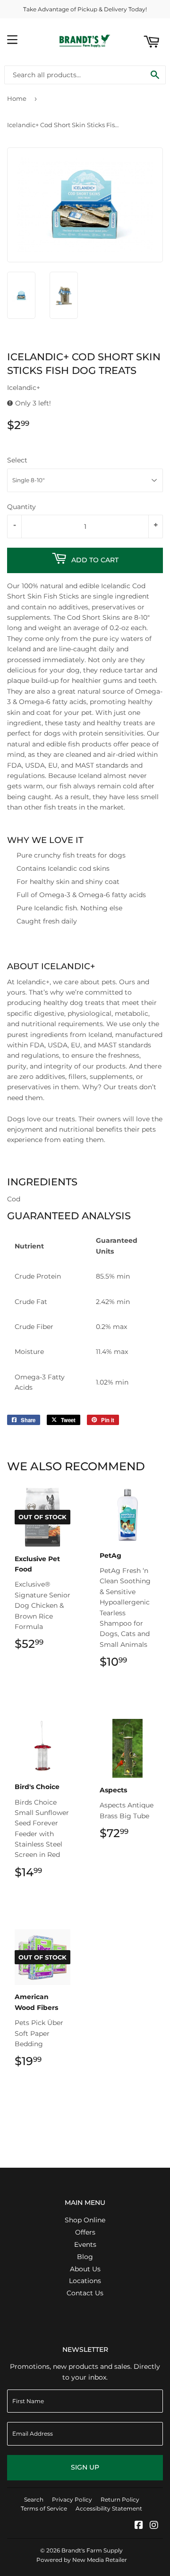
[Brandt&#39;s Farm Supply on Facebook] (139, 2526)
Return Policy (120, 2499)
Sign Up (85, 2467)
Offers (85, 2232)
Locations (85, 2281)
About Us (85, 2269)
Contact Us (85, 2293)
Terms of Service (44, 2508)
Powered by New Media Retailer (82, 2560)
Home (17, 98)
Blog (85, 2257)
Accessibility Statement (109, 2508)
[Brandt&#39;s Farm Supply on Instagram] (154, 2526)
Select (17, 460)
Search (34, 2499)
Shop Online (85, 2220)
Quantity (21, 507)
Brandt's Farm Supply (92, 2550)
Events (85, 2244)
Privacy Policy (72, 2499)
